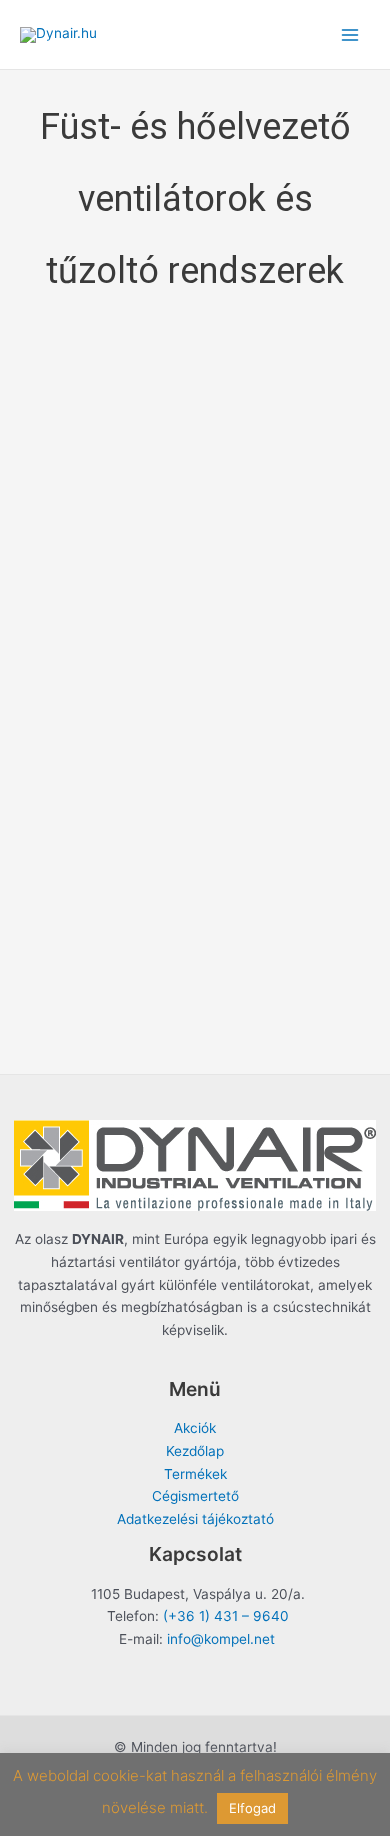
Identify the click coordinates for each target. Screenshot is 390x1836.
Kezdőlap (195, 1451)
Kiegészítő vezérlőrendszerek (195, 871)
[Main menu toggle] (350, 34)
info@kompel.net (221, 1639)
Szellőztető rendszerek (195, 1005)
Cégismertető (195, 1496)
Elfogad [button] (252, 1808)
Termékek (195, 1474)
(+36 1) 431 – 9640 (226, 1616)
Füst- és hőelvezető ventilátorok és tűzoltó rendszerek (195, 430)
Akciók (195, 1428)
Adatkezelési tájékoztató (195, 1519)
